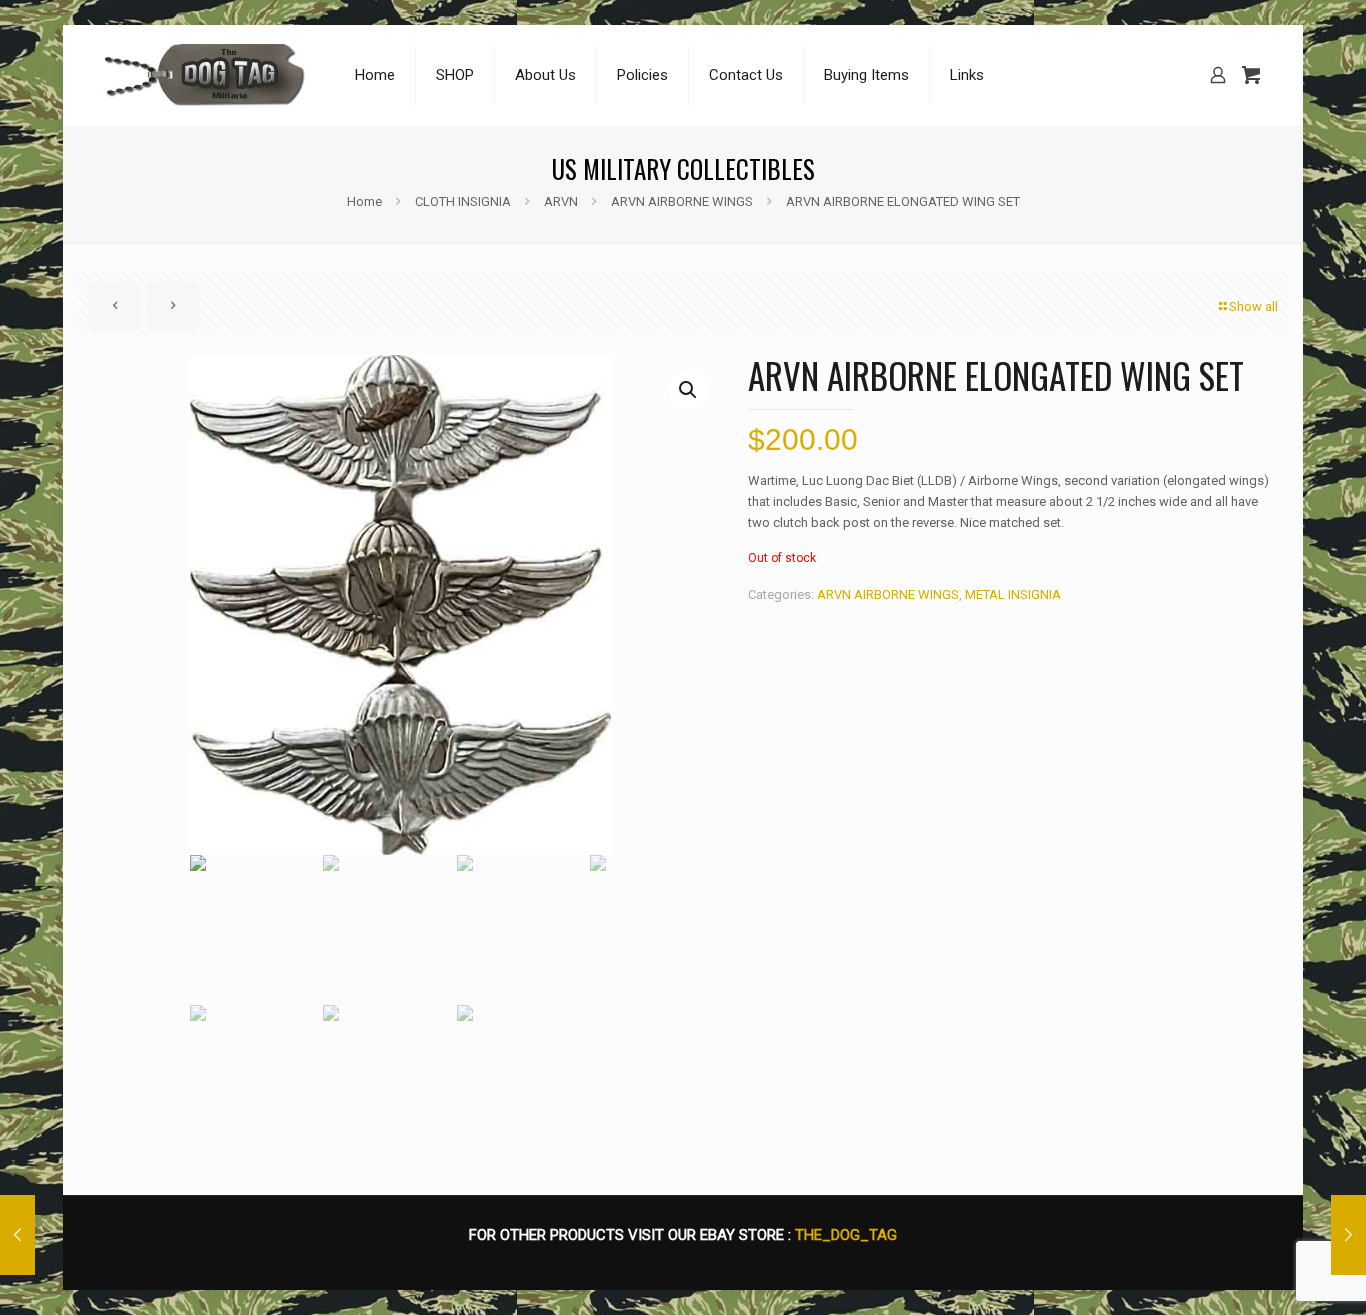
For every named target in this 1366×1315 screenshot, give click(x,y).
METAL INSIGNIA (1013, 594)
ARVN (561, 201)
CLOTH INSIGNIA (463, 201)
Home (364, 201)
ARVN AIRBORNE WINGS (682, 201)
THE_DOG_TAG (846, 1235)
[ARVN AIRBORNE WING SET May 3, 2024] (17, 1235)
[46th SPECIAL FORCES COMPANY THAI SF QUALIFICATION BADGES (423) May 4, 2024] (1348, 1235)
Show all (1253, 306)
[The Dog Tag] (205, 75)
